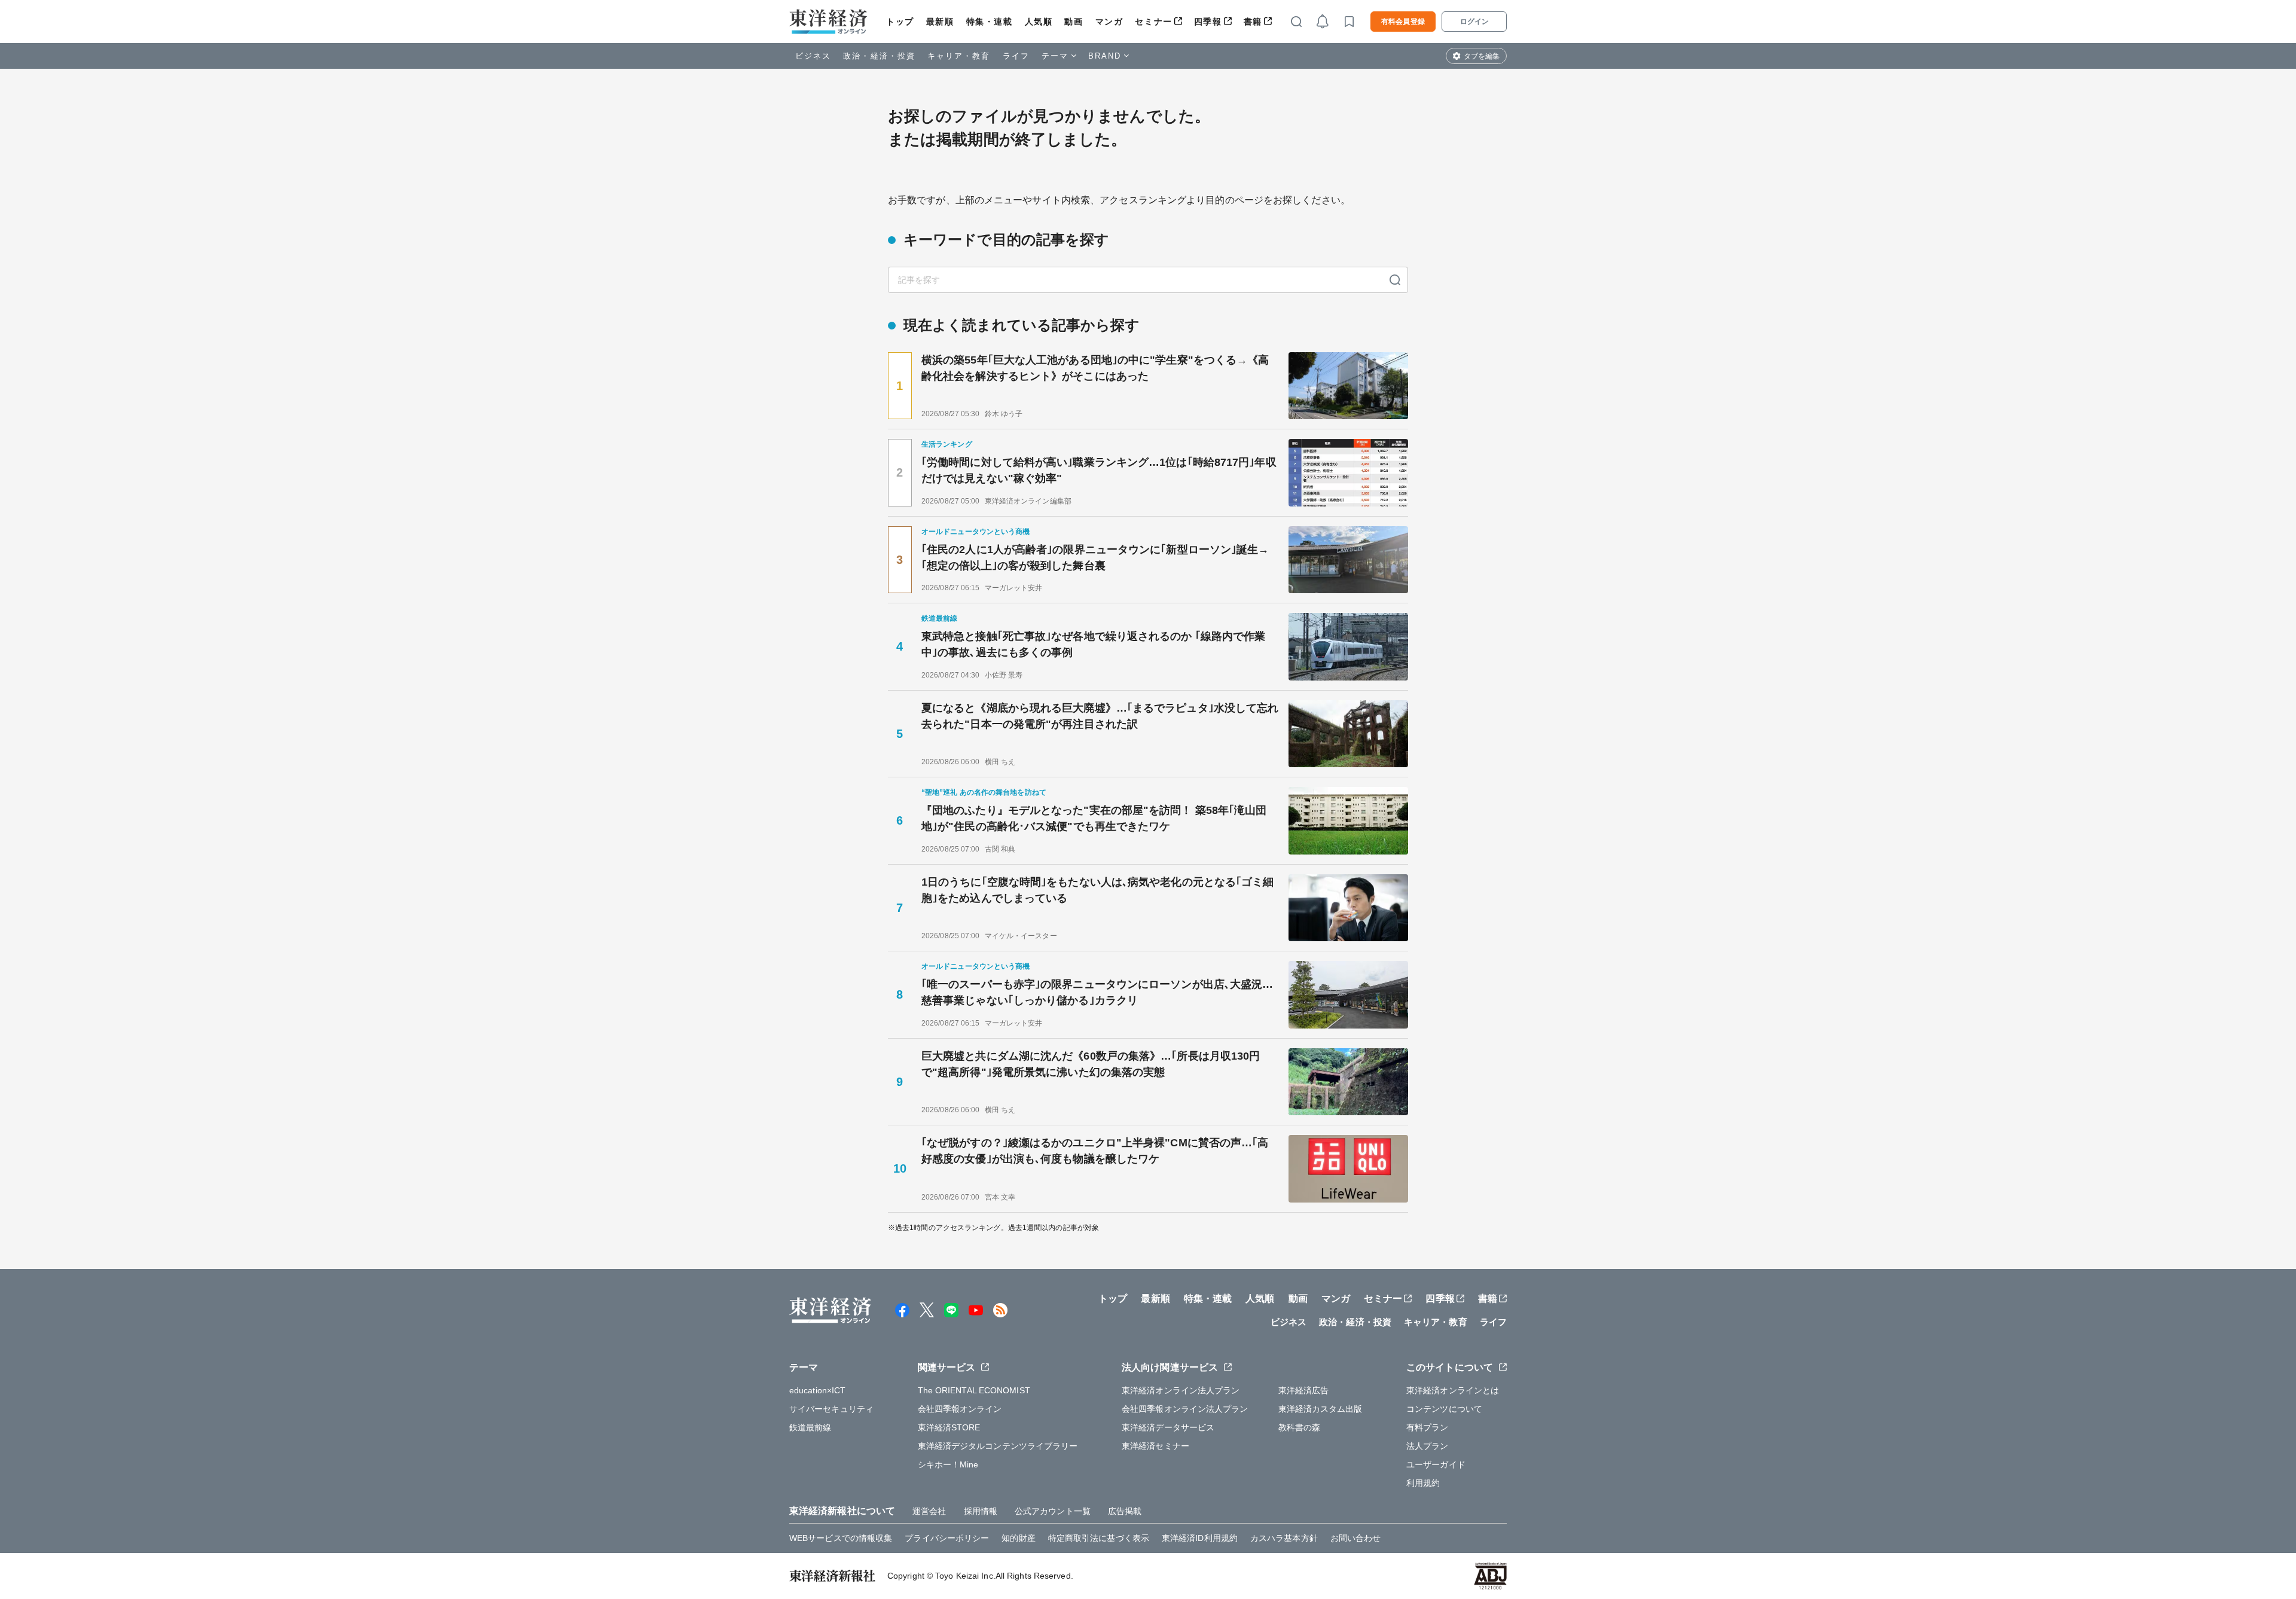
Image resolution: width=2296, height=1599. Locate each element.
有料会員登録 (1403, 22)
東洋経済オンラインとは (1453, 1390)
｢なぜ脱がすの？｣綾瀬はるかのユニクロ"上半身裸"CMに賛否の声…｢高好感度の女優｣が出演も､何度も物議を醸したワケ (1095, 1151)
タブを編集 (1482, 56)
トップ (900, 22)
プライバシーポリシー (947, 1538)
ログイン (1474, 22)
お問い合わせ (1356, 1538)
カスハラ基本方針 (1284, 1538)
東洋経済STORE (949, 1427)
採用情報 (981, 1511)
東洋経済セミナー (1155, 1446)
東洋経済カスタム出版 (1320, 1409)
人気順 (1039, 22)
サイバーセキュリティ (831, 1409)
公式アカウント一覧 (1053, 1511)
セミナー (1153, 22)
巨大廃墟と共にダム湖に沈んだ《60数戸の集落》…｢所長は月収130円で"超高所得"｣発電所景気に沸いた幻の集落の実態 (1091, 1064)
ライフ (1016, 56)
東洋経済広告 (1304, 1390)
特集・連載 (990, 22)
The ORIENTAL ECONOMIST (974, 1390)
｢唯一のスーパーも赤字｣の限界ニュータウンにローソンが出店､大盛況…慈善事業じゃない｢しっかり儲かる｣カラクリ (1097, 992)
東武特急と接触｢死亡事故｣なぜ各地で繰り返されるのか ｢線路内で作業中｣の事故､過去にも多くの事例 (1093, 644)
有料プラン (1428, 1427)
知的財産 (1018, 1538)
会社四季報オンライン (960, 1409)
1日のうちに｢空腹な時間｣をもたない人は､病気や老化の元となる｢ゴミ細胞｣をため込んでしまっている (1098, 890)
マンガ (1109, 22)
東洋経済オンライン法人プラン (1181, 1390)
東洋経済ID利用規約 (1200, 1538)
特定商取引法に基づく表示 (1099, 1538)
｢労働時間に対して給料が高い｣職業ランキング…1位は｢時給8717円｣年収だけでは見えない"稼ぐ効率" (1099, 470)
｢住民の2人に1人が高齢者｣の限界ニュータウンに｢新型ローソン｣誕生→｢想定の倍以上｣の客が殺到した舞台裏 (1095, 558)
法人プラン (1428, 1446)
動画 (1074, 22)
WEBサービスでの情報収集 (841, 1538)
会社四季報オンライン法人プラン (1185, 1409)
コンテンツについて (1444, 1409)
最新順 (940, 22)
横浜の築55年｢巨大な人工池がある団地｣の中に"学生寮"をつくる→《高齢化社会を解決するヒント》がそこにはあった (1095, 368)
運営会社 (929, 1511)
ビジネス (813, 56)
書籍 (1253, 22)
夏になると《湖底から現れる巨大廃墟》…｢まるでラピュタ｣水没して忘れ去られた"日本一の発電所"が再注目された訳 (1100, 716)
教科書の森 (1300, 1427)
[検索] (1395, 280)
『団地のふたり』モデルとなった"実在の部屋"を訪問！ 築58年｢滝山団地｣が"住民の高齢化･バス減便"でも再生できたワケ (1094, 818)
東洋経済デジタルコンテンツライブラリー (998, 1446)
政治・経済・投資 (879, 56)
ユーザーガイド (1436, 1464)
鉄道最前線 (810, 1427)
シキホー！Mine (948, 1464)
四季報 (1208, 22)
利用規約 (1423, 1483)
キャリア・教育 (959, 56)
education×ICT (817, 1390)
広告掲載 (1125, 1511)
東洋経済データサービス (1168, 1427)
